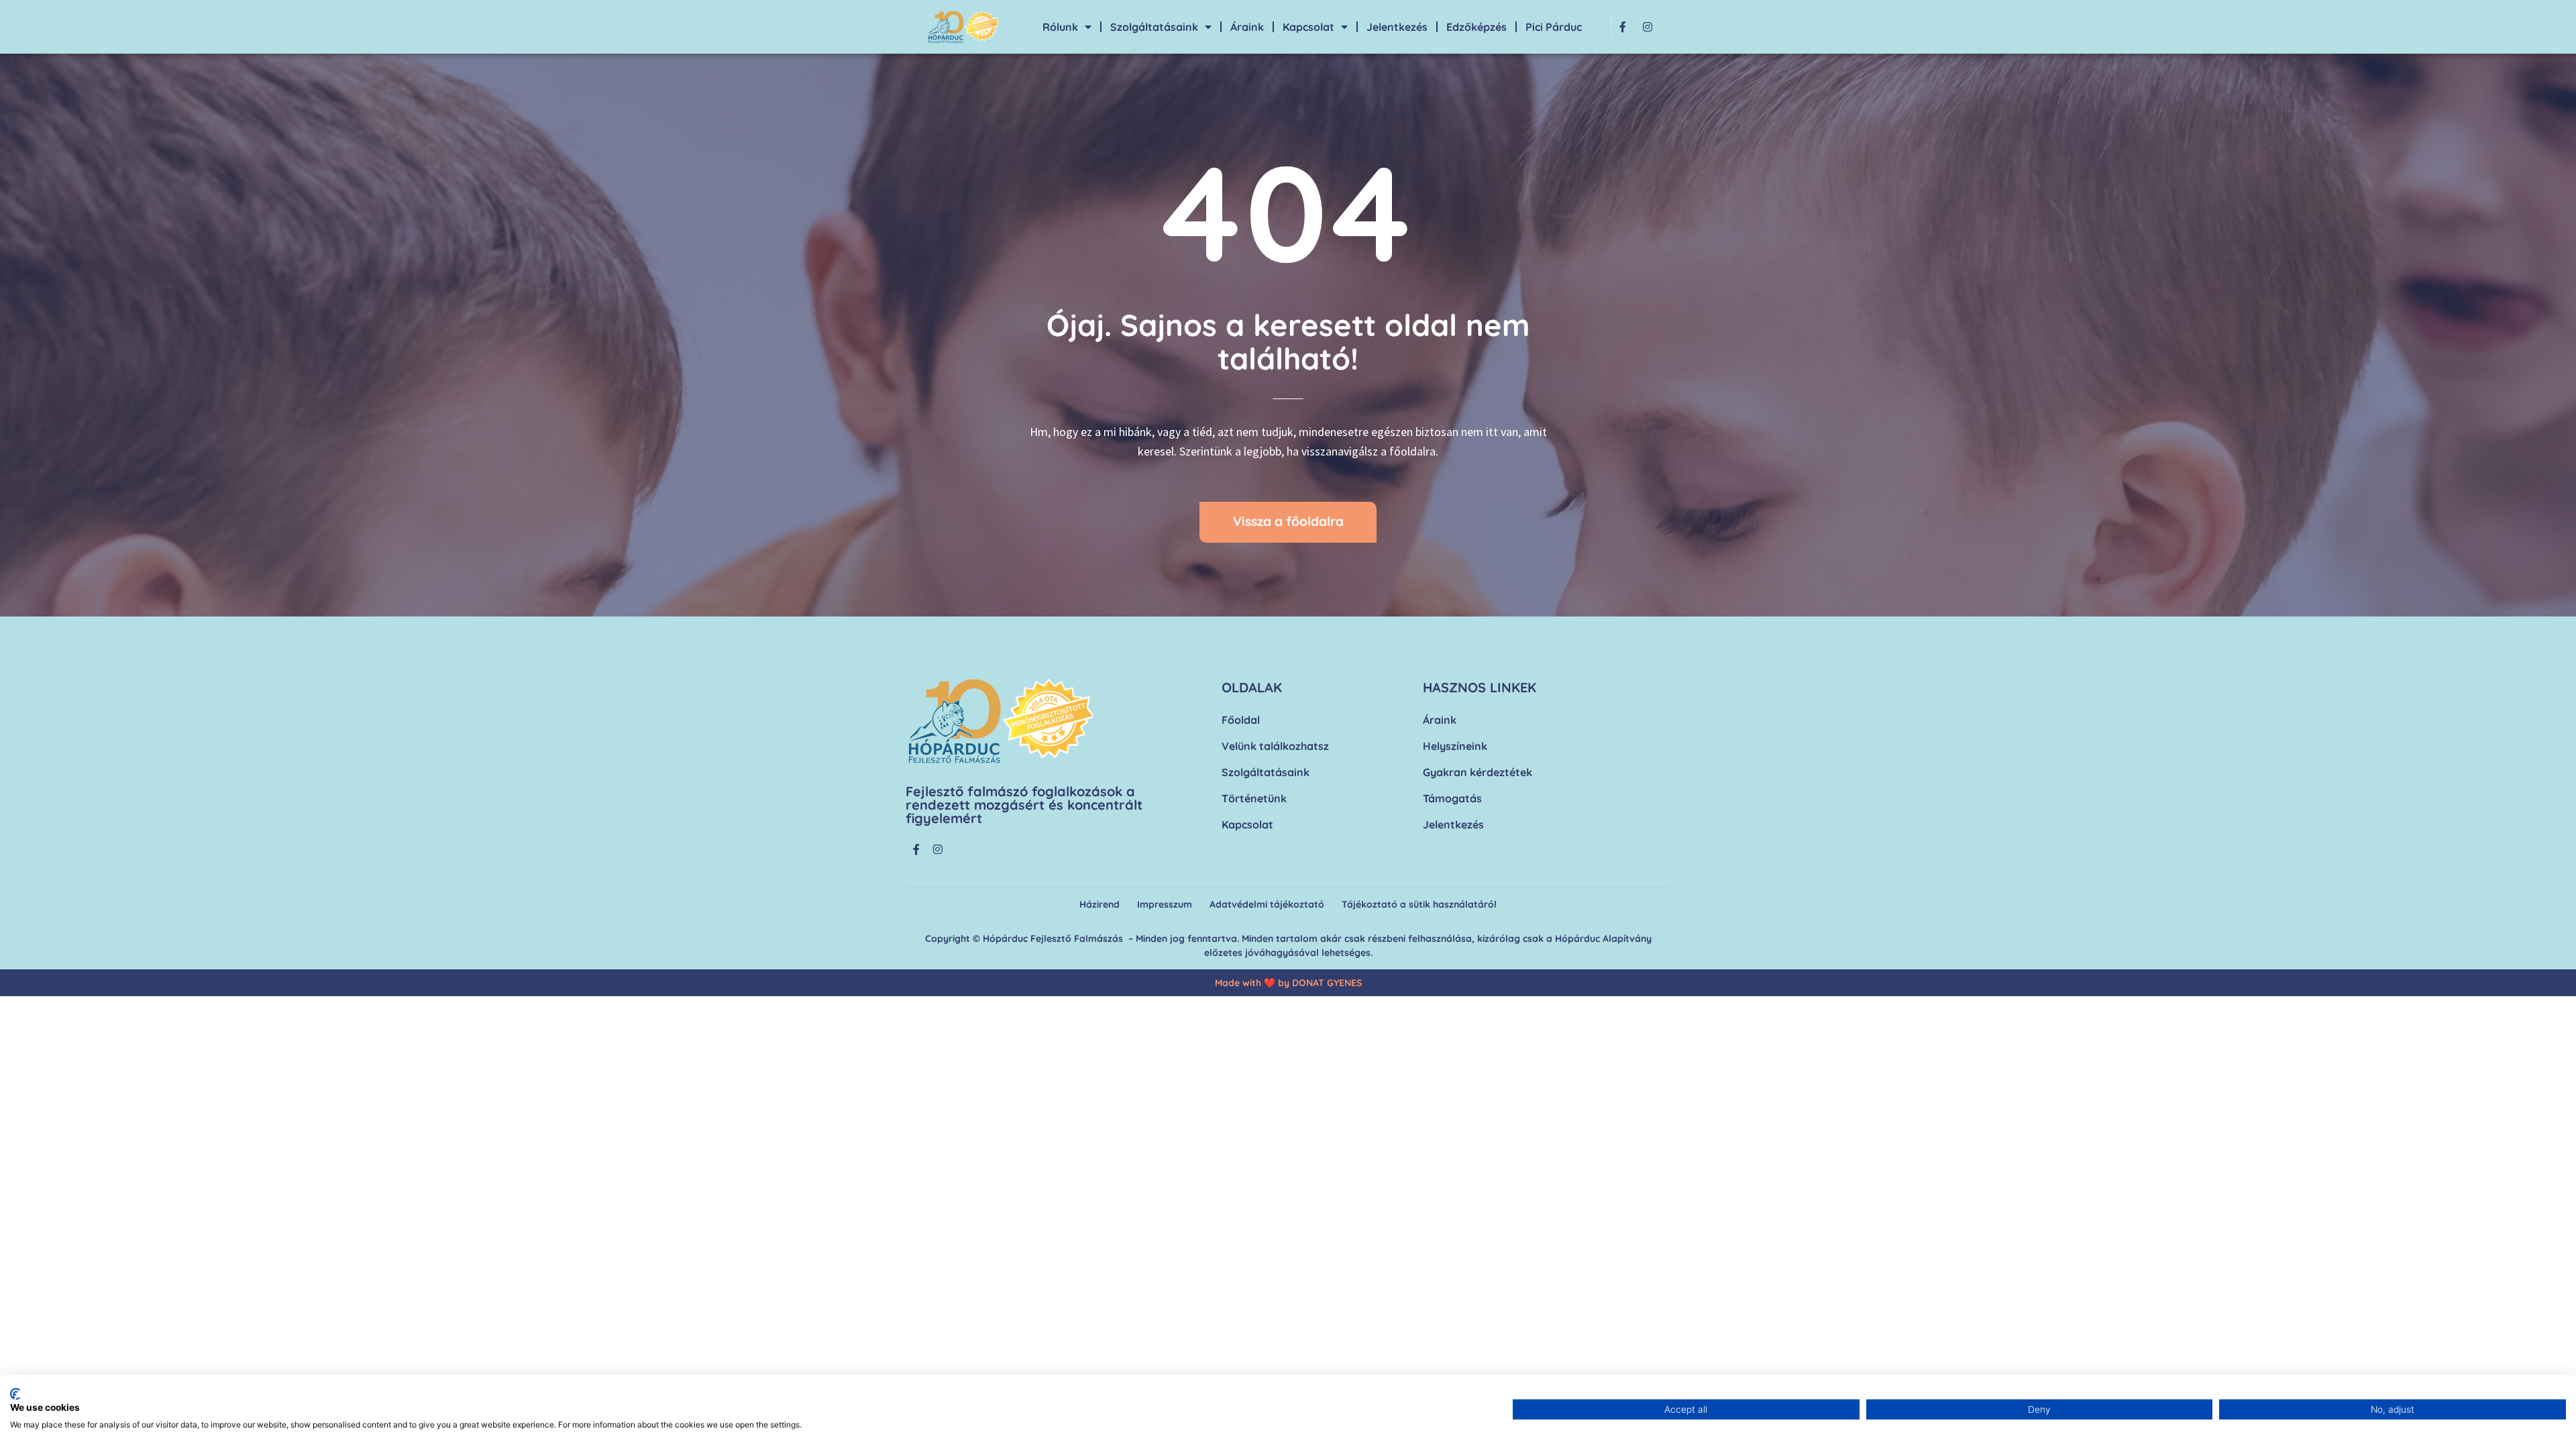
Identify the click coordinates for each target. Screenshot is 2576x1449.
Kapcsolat (1308, 27)
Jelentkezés (1397, 27)
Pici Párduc (1554, 27)
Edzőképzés (1477, 27)
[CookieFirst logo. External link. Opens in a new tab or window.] (15, 1394)
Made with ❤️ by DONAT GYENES (1288, 983)
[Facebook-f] (1623, 27)
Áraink (1247, 27)
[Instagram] (1648, 27)
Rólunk (1060, 27)
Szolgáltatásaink (1154, 27)
